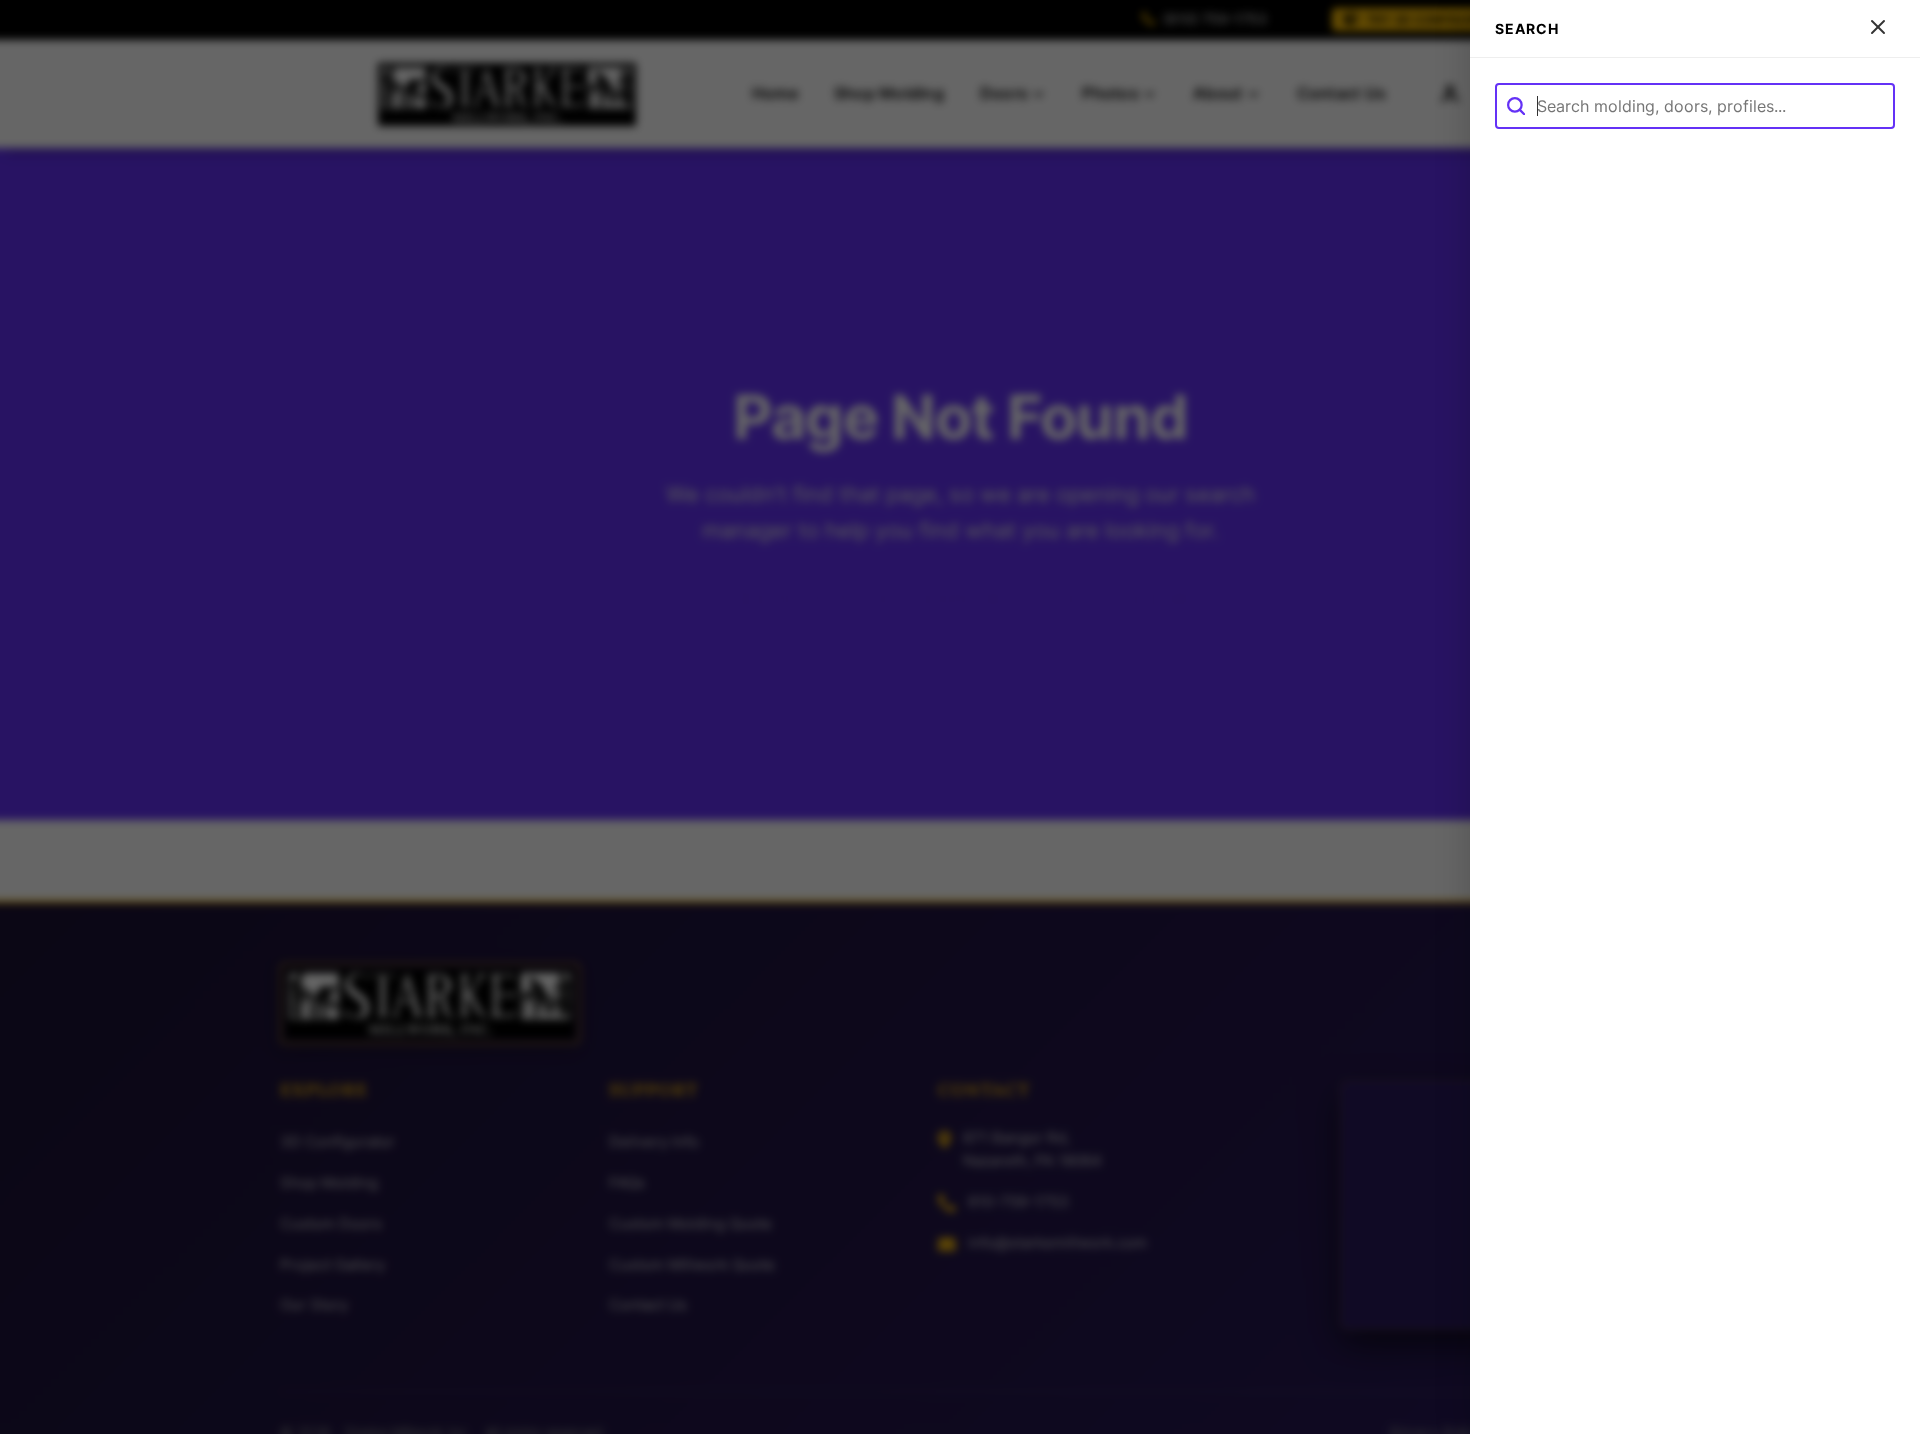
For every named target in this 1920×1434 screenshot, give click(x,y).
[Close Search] (1878, 28)
